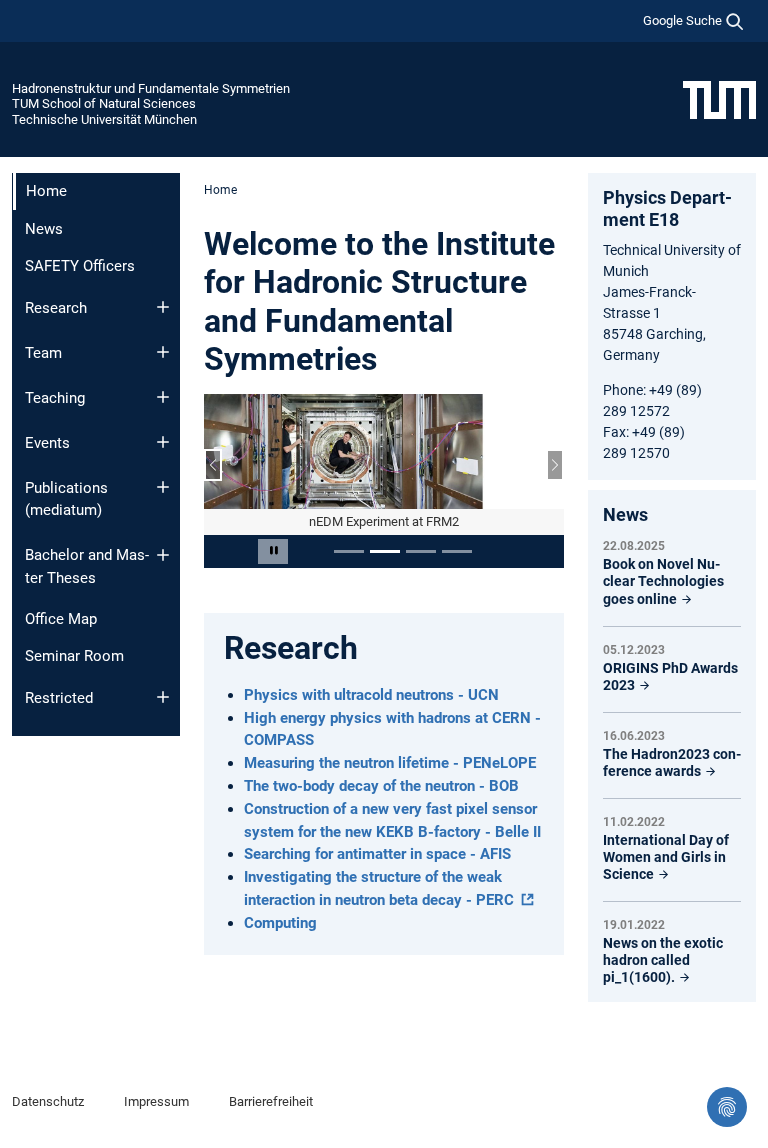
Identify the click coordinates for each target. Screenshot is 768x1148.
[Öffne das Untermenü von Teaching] (163, 397)
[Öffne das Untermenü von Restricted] (163, 697)
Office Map (61, 619)
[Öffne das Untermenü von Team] (163, 352)
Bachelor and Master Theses (87, 566)
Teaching (55, 398)
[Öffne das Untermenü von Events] (163, 442)
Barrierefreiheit (271, 1101)
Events (47, 443)
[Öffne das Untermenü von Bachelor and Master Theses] (163, 555)
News (44, 229)
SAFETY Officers (80, 266)
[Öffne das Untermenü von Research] (163, 307)
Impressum (156, 1101)
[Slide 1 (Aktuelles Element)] (349, 551)
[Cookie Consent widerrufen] (727, 1107)
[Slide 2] (385, 551)
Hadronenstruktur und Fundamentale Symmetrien (151, 88)
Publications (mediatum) (66, 499)
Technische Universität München (104, 119)
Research (56, 308)
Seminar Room (74, 656)
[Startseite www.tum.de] (719, 99)
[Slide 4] (457, 551)
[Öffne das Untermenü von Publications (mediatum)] (163, 487)
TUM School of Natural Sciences (104, 103)
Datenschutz (48, 1101)
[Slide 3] (421, 551)
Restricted (59, 698)
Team (43, 353)
